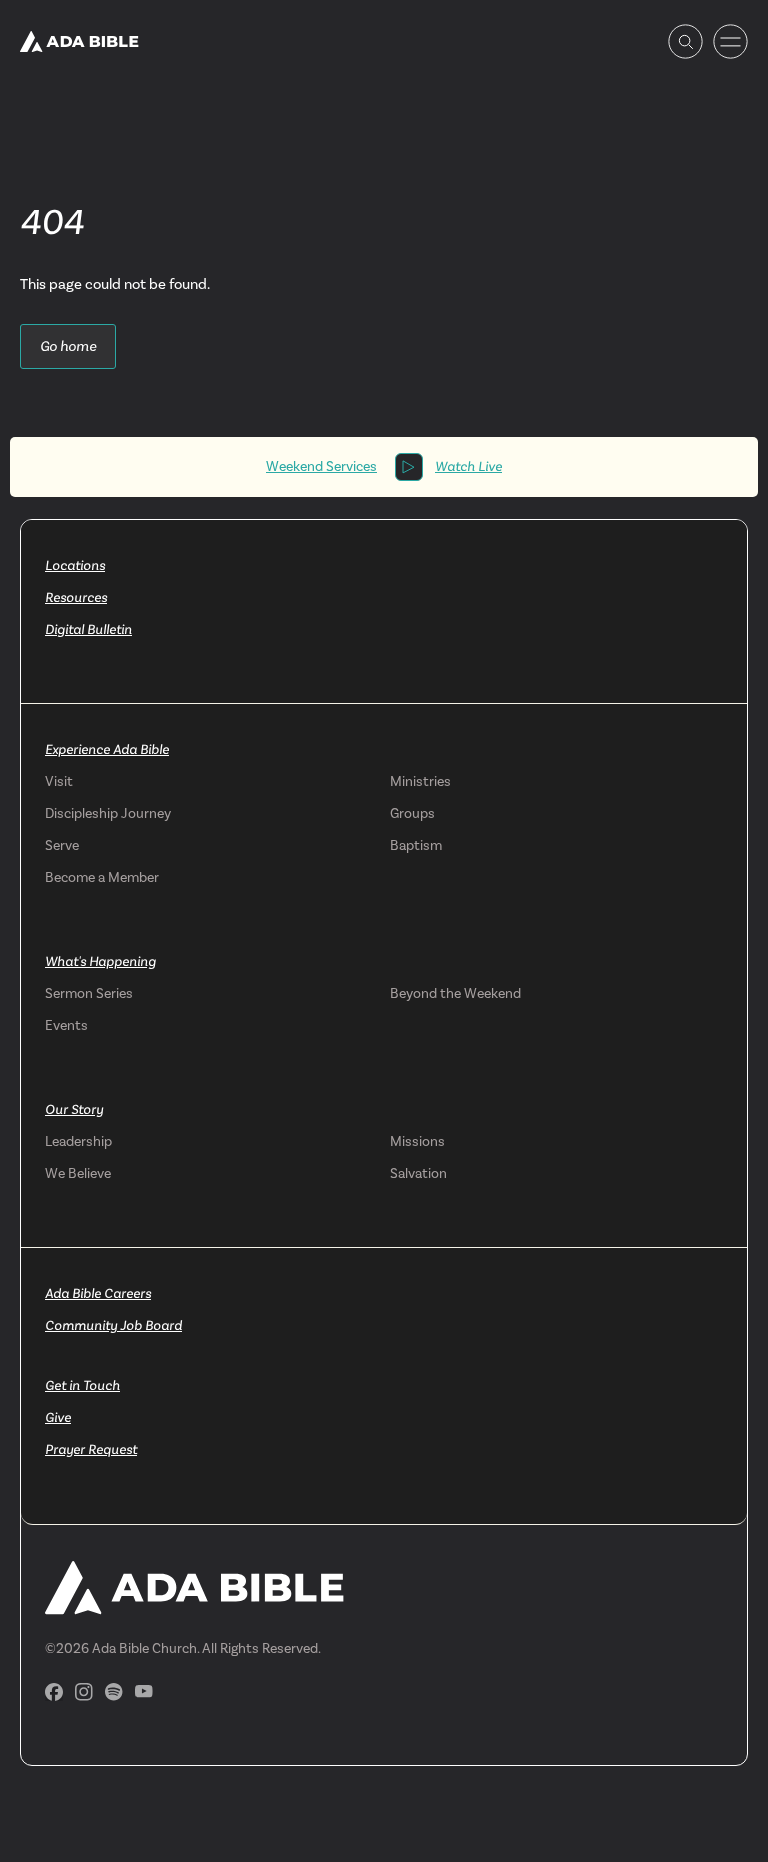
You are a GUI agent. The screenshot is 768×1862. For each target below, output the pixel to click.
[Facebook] (54, 1692)
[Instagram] (84, 1692)
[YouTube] (144, 1691)
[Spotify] (114, 1692)
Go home (68, 346)
